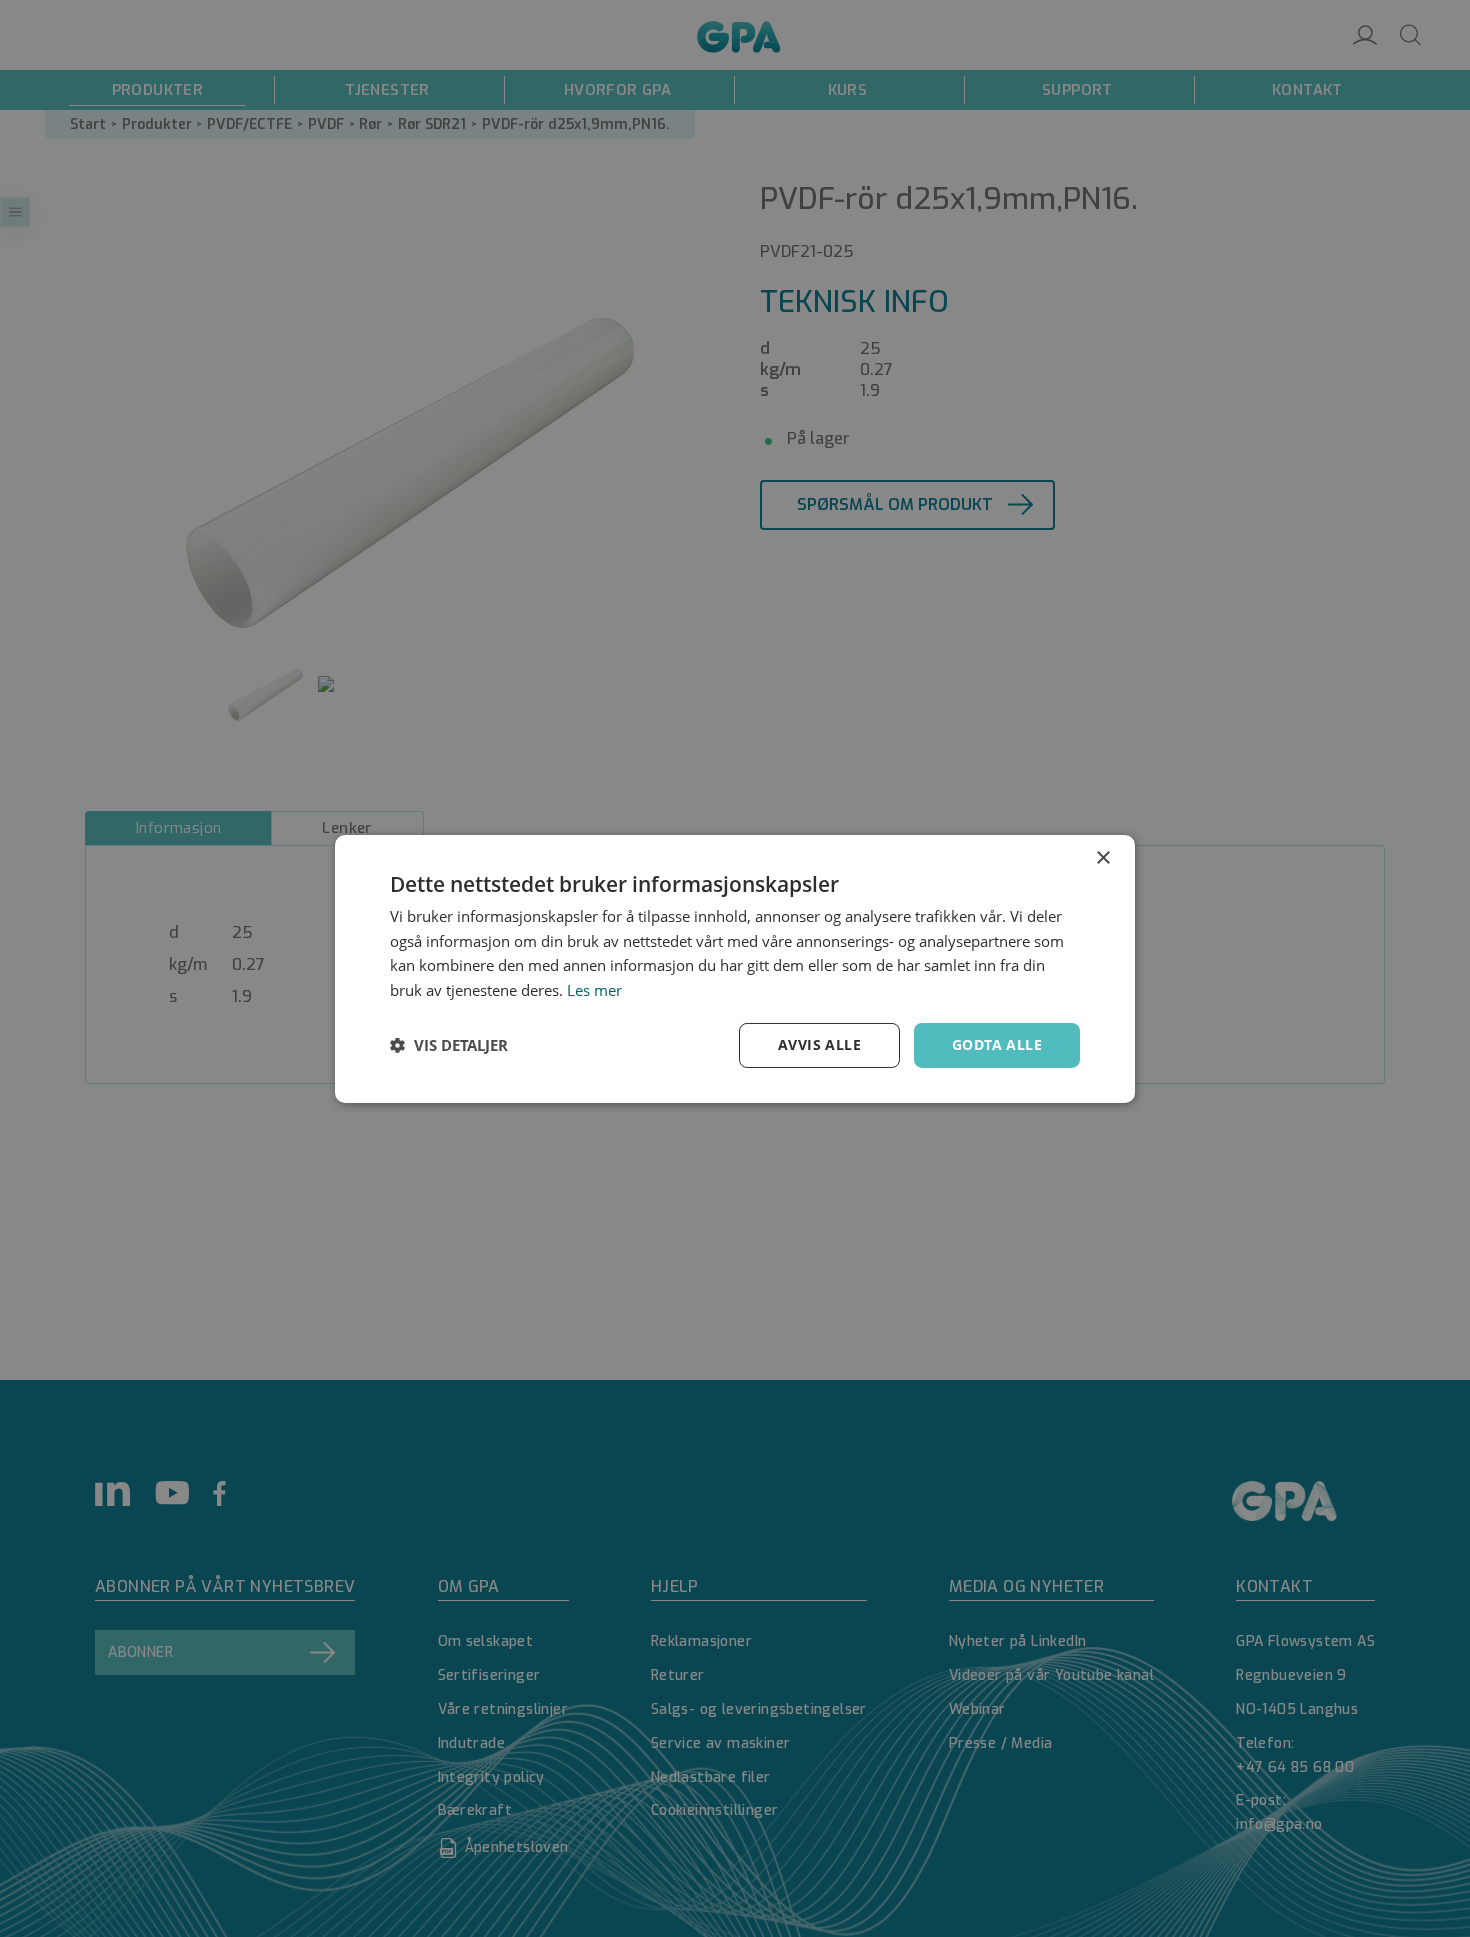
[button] (449, 1045)
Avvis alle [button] (819, 1044)
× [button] (1102, 857)
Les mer (594, 990)
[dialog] (735, 968)
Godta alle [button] (997, 1044)
